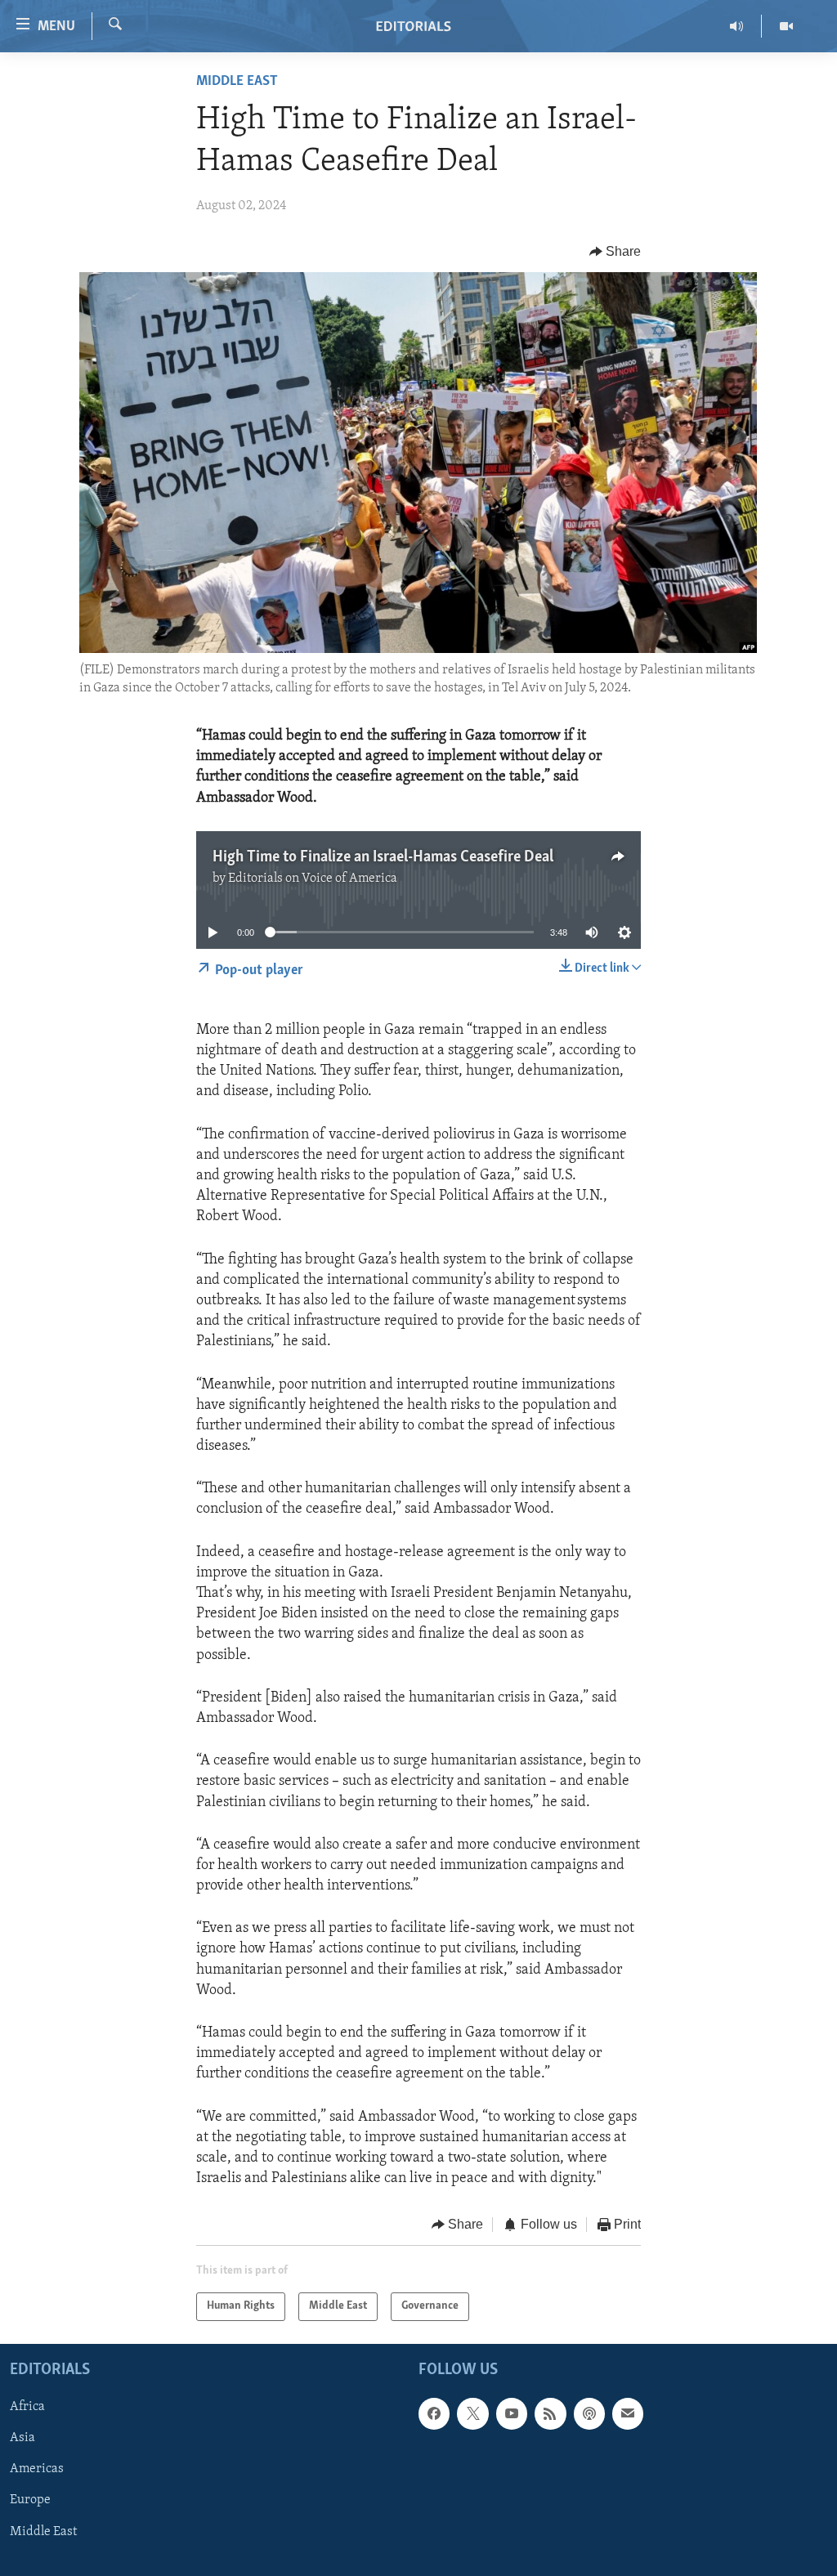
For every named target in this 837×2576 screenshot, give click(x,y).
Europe (30, 2500)
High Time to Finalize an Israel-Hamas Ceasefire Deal (383, 857)
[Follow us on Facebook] (434, 2413)
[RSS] (550, 2413)
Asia (22, 2438)
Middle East (237, 82)
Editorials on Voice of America (313, 879)
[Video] (786, 26)
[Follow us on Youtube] (512, 2413)
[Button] (615, 252)
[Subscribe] (628, 2413)
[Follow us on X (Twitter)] (472, 2413)
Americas (37, 2469)
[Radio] (737, 26)
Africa (27, 2407)
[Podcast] (589, 2413)
